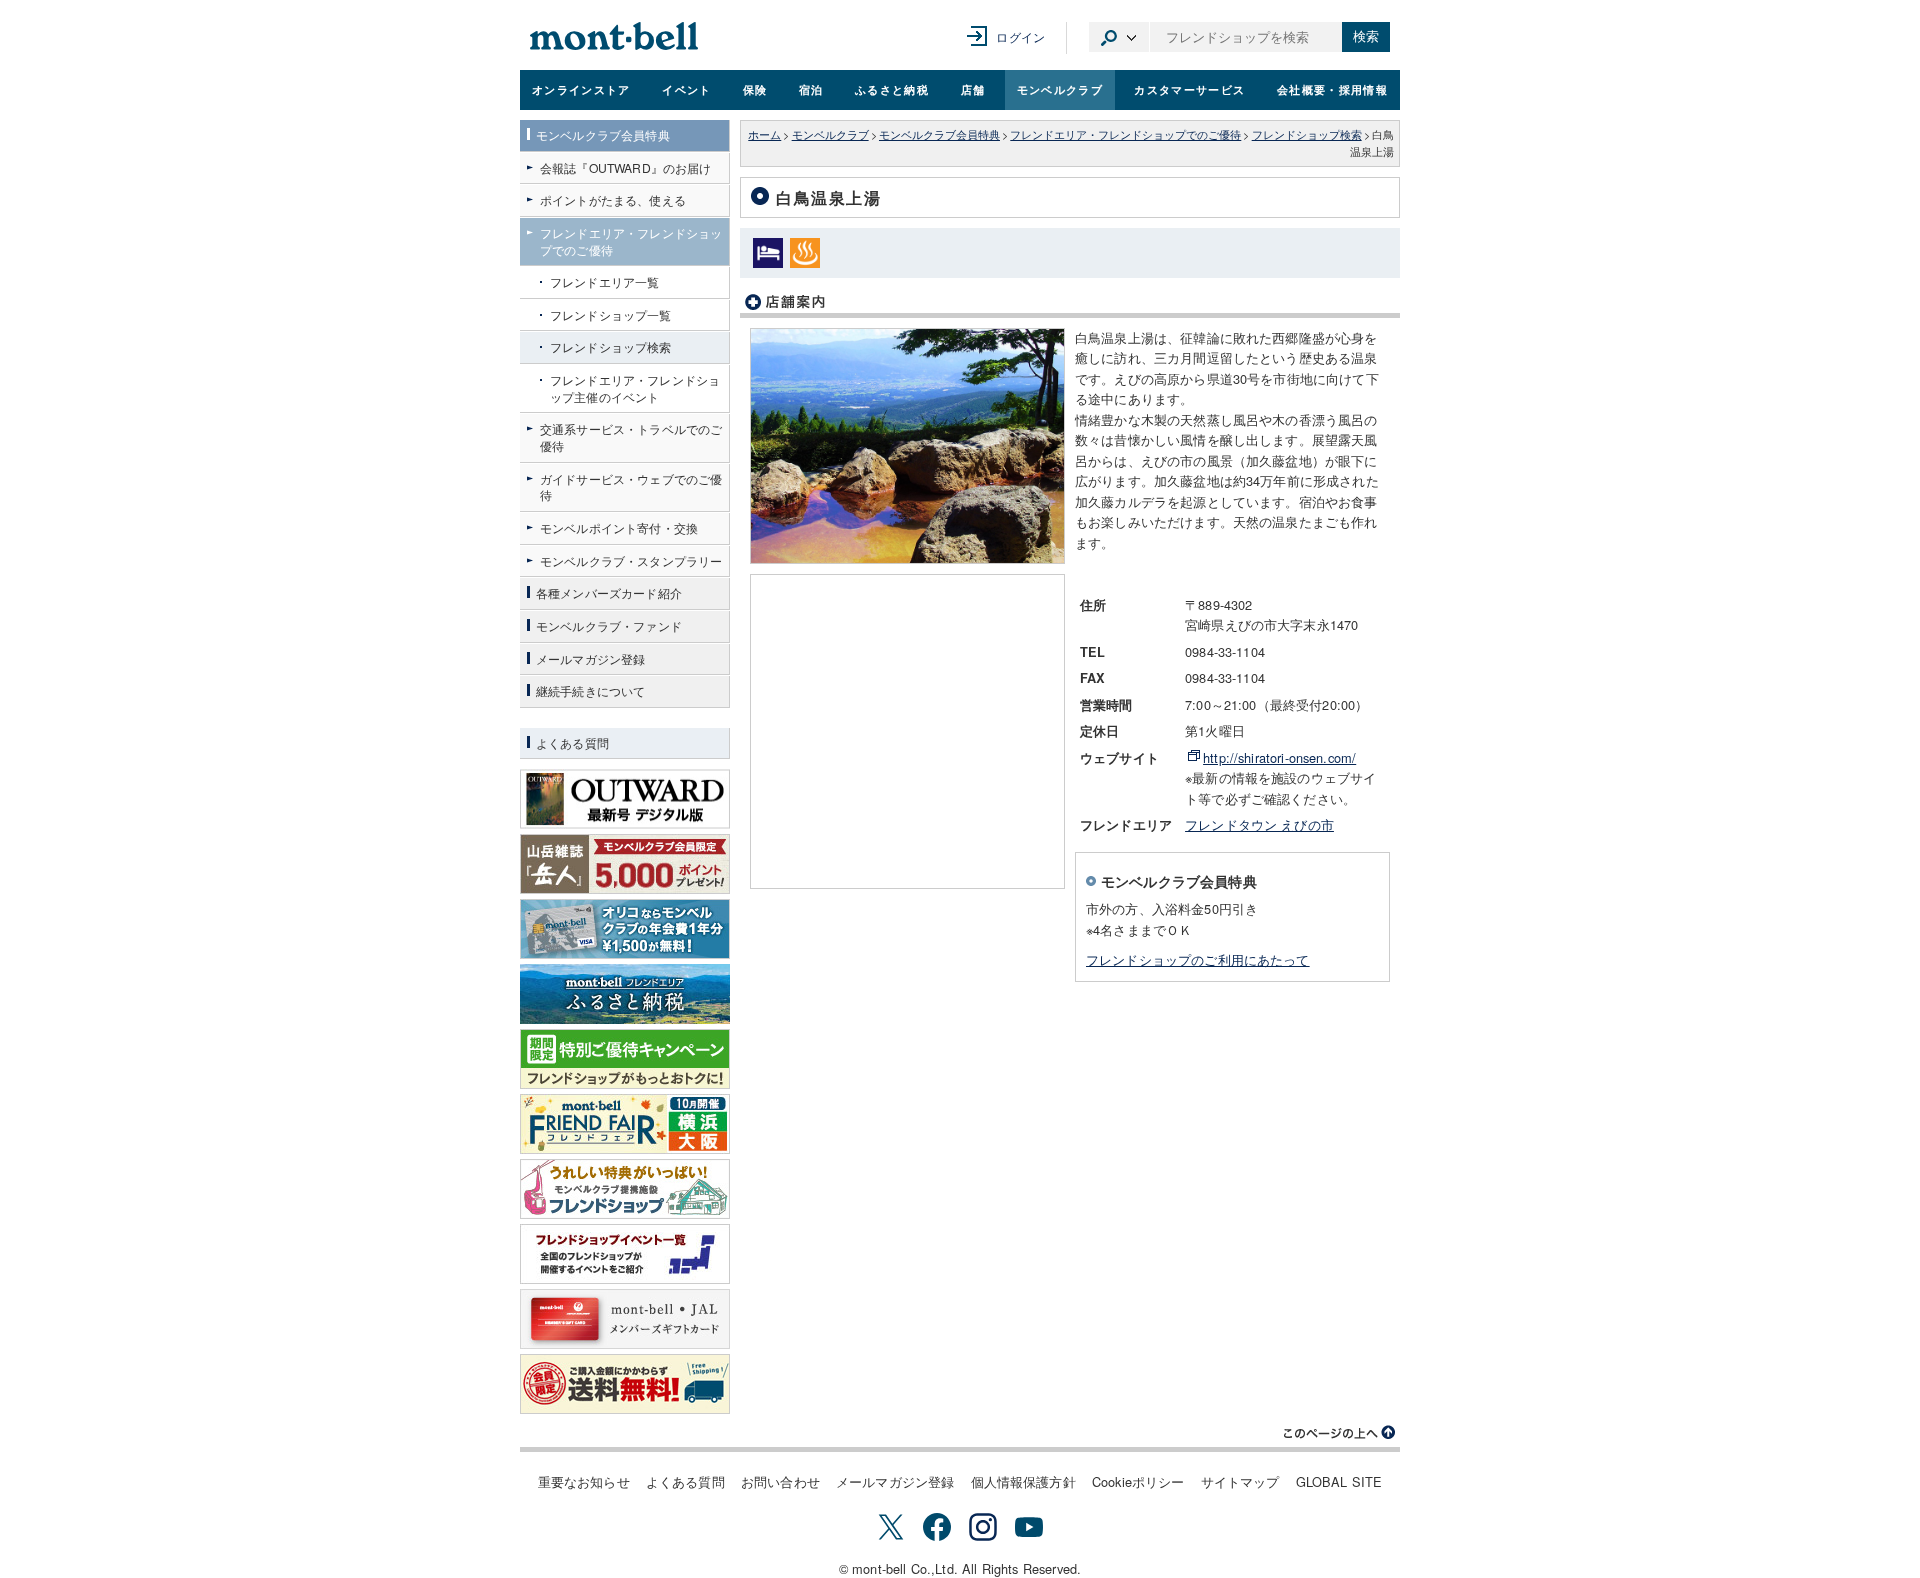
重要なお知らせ (584, 1481)
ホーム (764, 134)
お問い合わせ (780, 1481)
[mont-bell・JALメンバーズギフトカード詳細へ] (625, 1319)
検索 (1366, 36)
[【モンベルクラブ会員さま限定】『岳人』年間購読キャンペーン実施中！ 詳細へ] (625, 864)
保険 (755, 89)
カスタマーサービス (1189, 89)
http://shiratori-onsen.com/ (1279, 757)
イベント (686, 89)
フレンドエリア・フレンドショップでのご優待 (1125, 134)
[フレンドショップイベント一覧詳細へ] (625, 1254)
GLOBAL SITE (1339, 1481)
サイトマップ (1240, 1481)
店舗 (973, 89)
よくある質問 (685, 1481)
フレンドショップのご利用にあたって (1198, 959)
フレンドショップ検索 (1307, 134)
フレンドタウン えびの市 (1259, 824)
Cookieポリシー (1138, 1481)
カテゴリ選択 (1119, 37)
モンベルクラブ (1060, 89)
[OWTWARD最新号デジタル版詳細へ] (625, 799)
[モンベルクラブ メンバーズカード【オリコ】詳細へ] (625, 929)
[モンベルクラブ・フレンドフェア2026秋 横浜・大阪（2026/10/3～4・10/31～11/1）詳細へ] (625, 1124)
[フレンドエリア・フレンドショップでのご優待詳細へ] (625, 1189)
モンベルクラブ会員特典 (939, 134)
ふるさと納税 (892, 89)
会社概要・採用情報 (1332, 89)
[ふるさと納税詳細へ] (625, 994)
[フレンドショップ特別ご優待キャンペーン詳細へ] (625, 1059)
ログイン (1020, 36)
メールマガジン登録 (895, 1481)
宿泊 (811, 89)
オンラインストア (581, 89)
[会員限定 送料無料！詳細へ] (625, 1384)
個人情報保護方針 (1023, 1481)
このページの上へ (1340, 1433)
